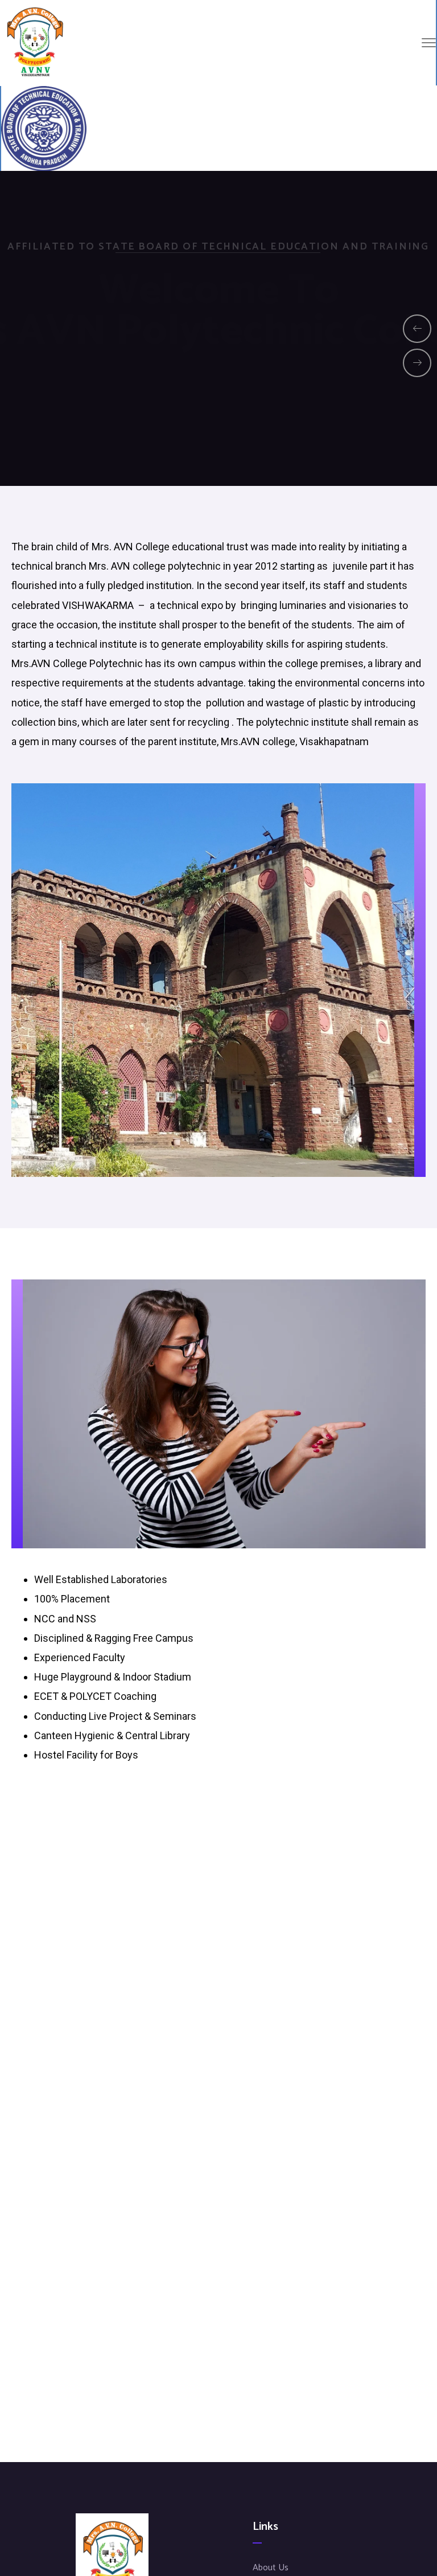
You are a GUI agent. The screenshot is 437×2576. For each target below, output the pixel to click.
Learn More (218, 400)
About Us (271, 2568)
